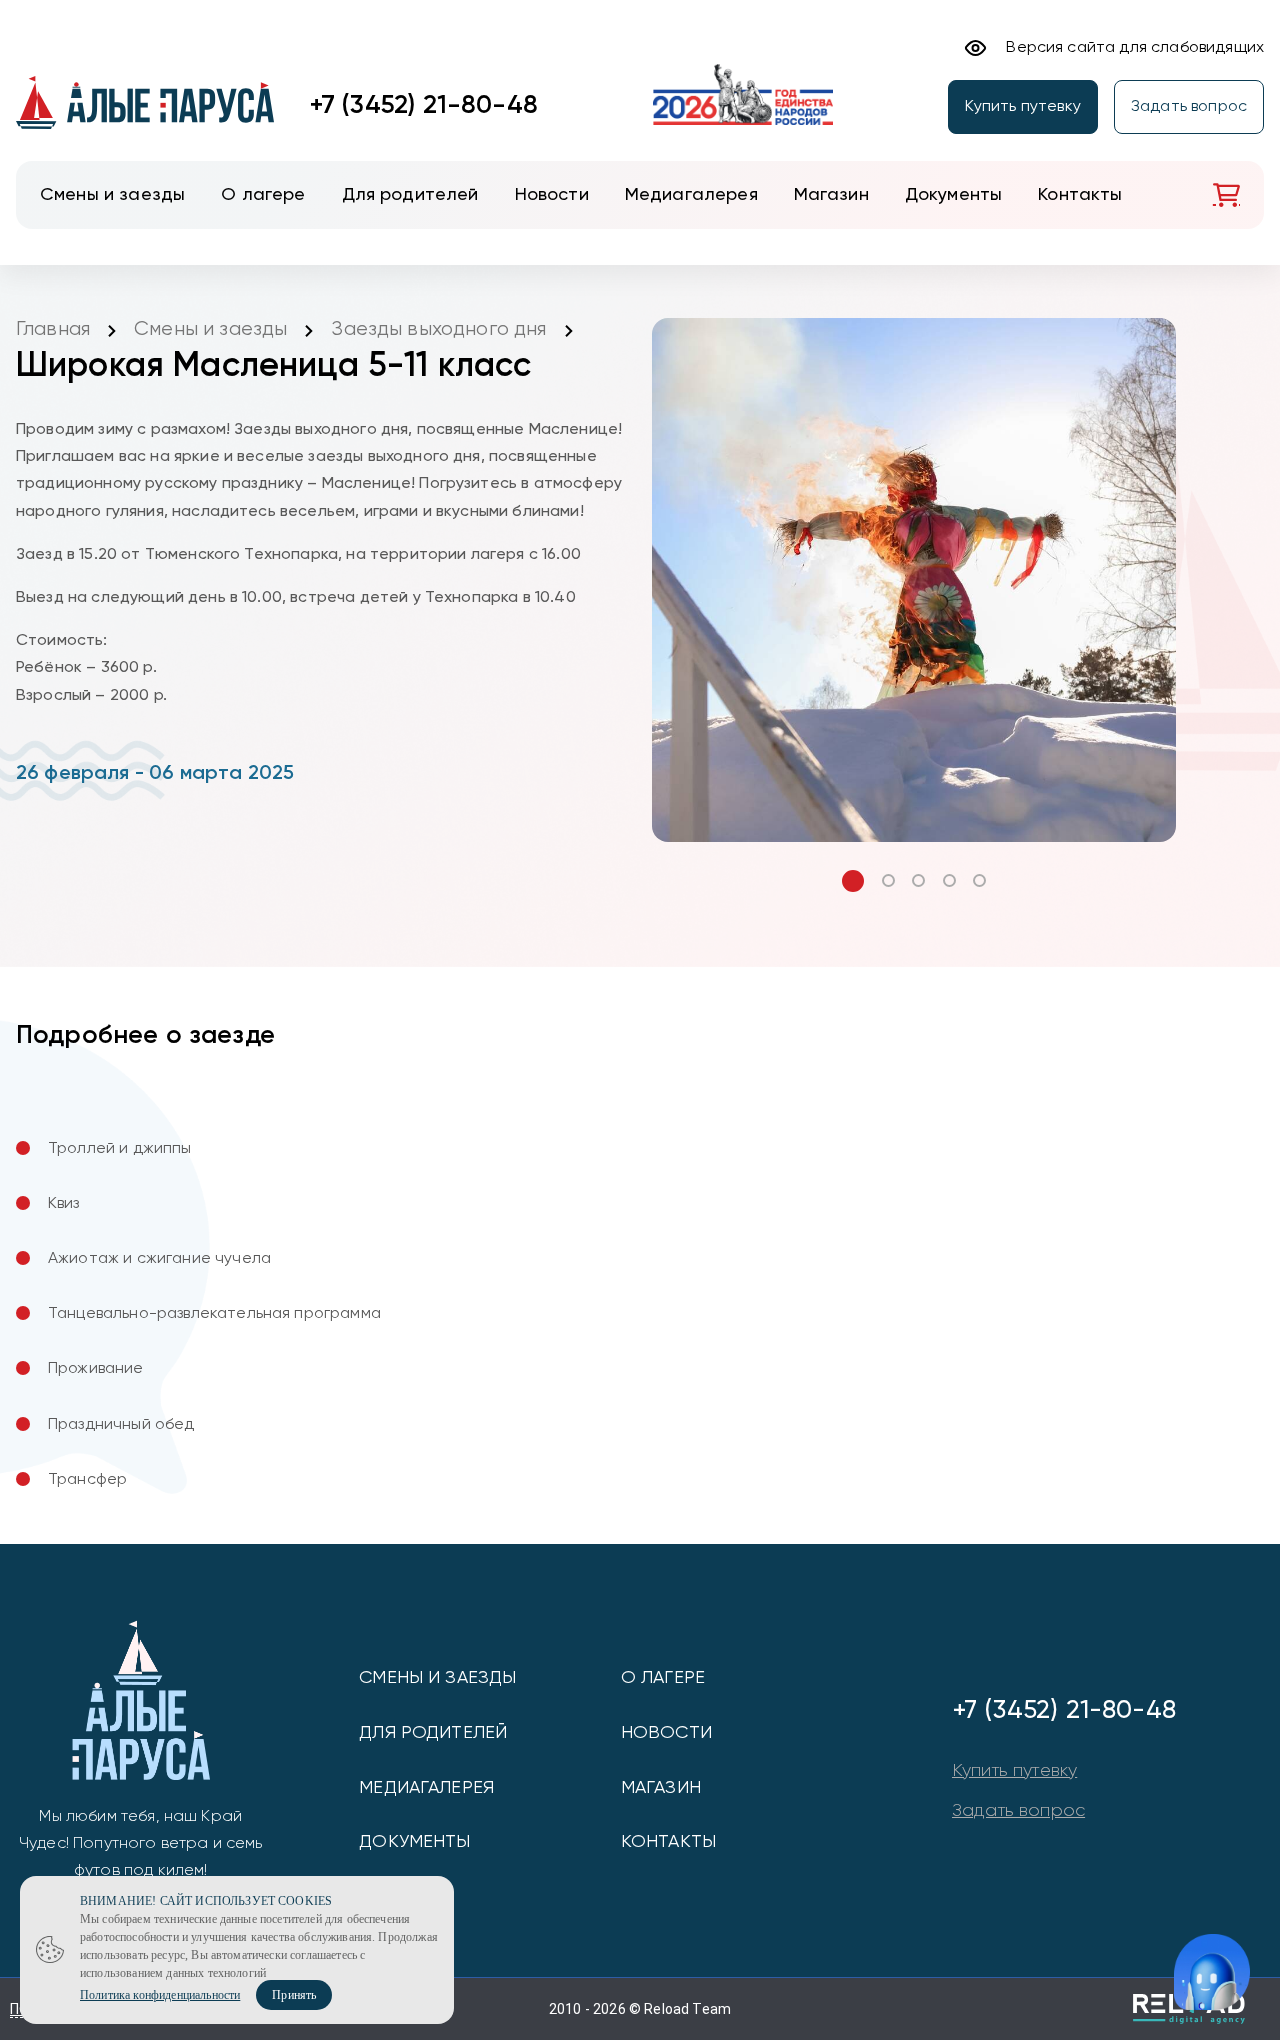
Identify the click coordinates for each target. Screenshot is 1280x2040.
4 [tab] (949, 880)
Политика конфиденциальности (160, 1995)
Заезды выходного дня (438, 329)
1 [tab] (853, 881)
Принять (294, 1995)
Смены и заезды (210, 329)
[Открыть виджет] (1212, 1972)
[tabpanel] (914, 580)
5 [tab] (979, 880)
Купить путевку (1023, 107)
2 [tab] (888, 880)
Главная (53, 329)
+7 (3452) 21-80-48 (424, 106)
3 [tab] (918, 880)
